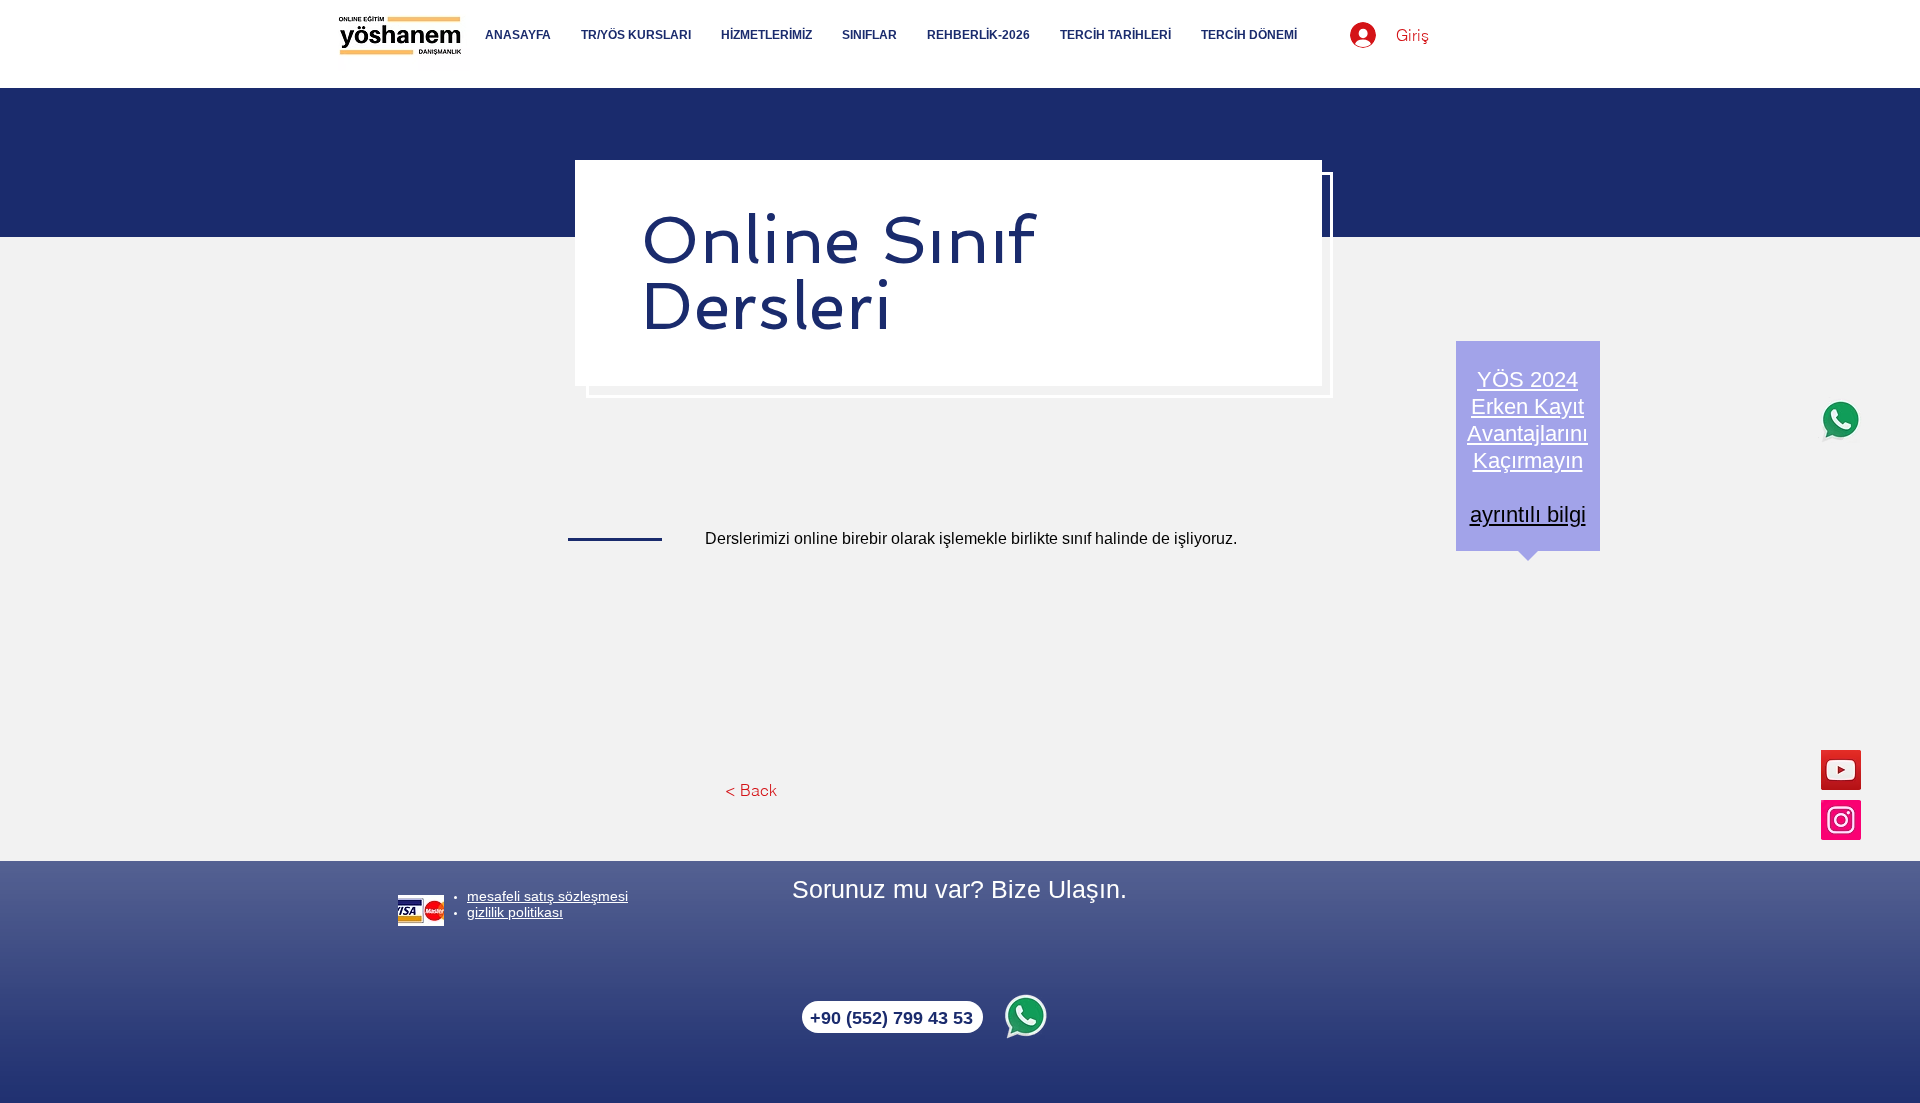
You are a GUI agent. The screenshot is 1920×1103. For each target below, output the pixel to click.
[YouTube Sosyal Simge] (1841, 770)
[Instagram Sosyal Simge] (1841, 820)
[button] (750, 790)
